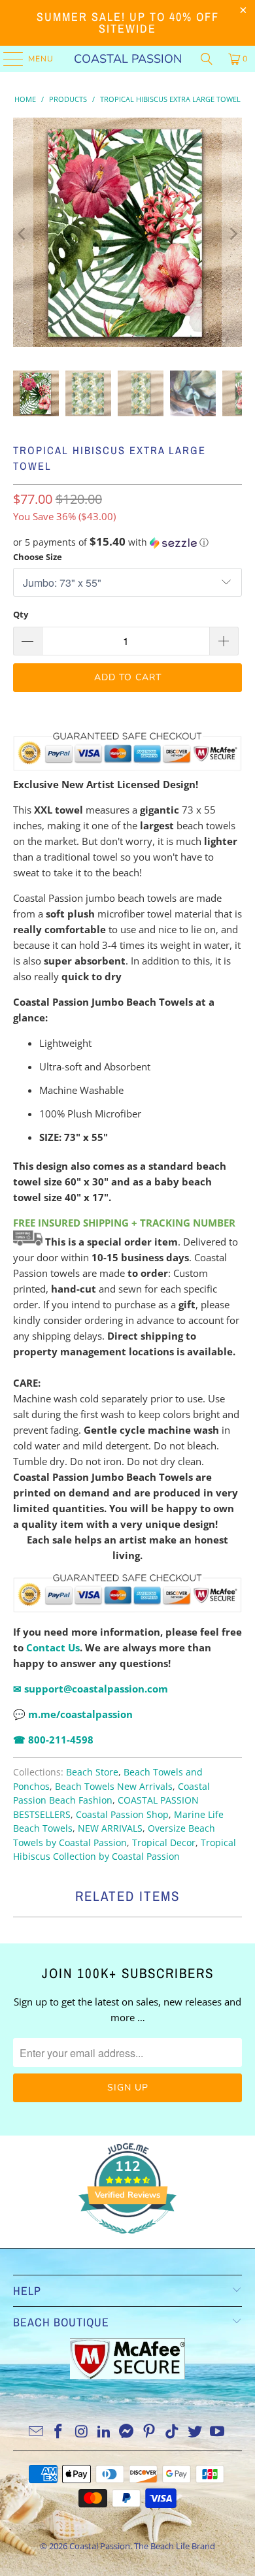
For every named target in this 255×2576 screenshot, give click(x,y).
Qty (21, 614)
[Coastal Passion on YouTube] (218, 2432)
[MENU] (7, 59)
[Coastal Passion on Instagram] (82, 2432)
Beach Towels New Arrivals (114, 1787)
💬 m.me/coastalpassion (73, 1714)
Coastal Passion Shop (122, 1815)
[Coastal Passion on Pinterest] (150, 2432)
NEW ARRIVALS (110, 1828)
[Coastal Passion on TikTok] (173, 2432)
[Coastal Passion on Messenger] (127, 2432)
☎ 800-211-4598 (53, 1740)
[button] (128, 542)
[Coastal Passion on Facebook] (59, 2432)
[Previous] (23, 234)
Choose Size (38, 557)
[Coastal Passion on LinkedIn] (104, 2432)
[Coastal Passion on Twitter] (195, 2432)
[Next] (232, 234)
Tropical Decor (164, 1843)
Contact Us (53, 1647)
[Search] (207, 59)
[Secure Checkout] (128, 1593)
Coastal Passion (128, 59)
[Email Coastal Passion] (36, 2432)
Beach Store (92, 1772)
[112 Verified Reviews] (127, 2240)
